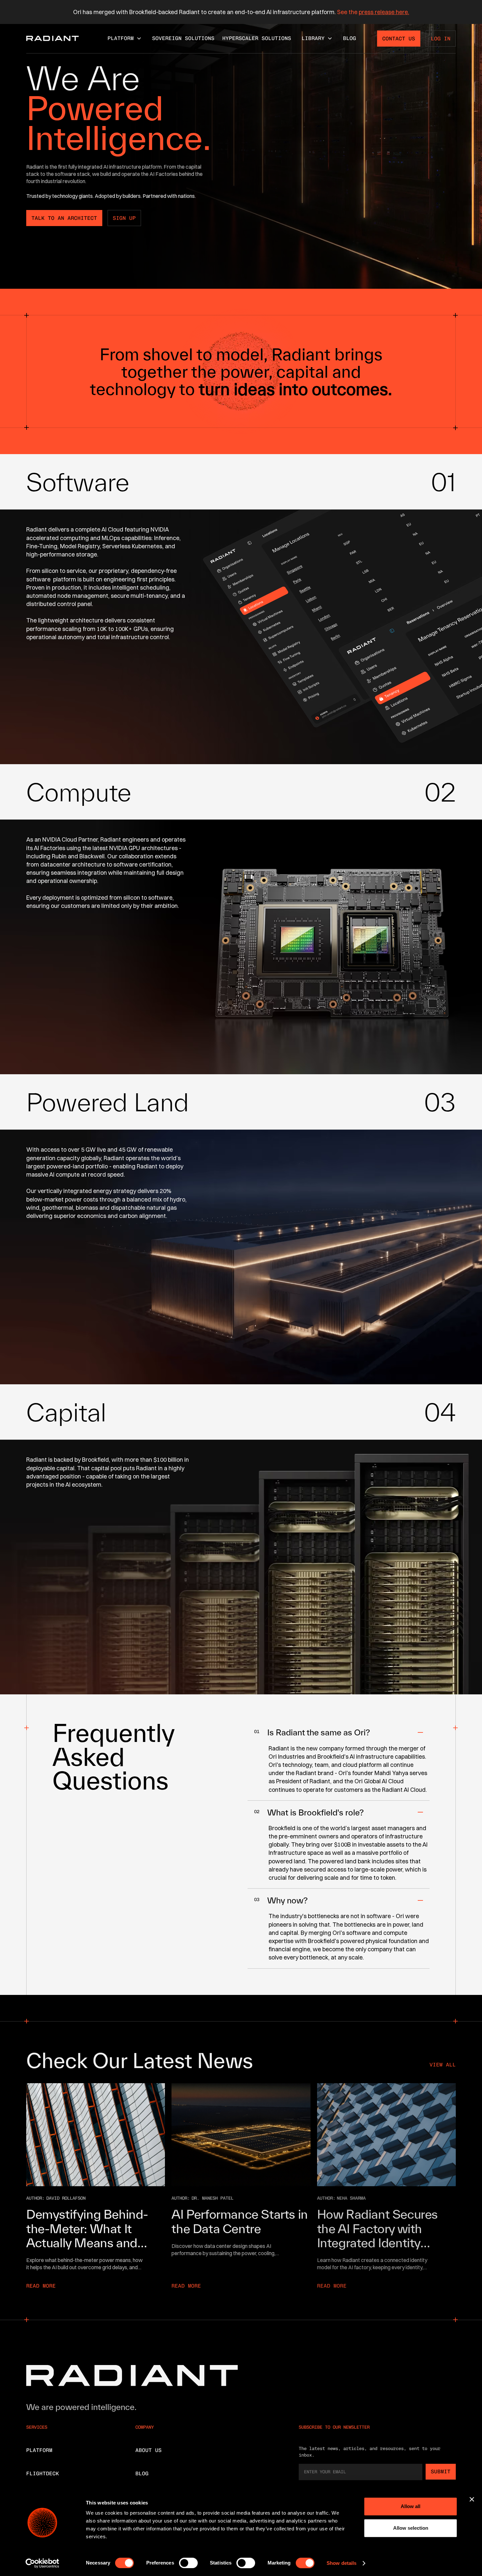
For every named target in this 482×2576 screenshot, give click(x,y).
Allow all (411, 2506)
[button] (125, 38)
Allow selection (411, 2528)
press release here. (384, 12)
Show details (341, 2563)
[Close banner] (472, 2499)
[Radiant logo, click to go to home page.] (52, 38)
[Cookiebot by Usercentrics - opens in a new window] (42, 2563)
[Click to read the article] (96, 2135)
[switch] (188, 2563)
